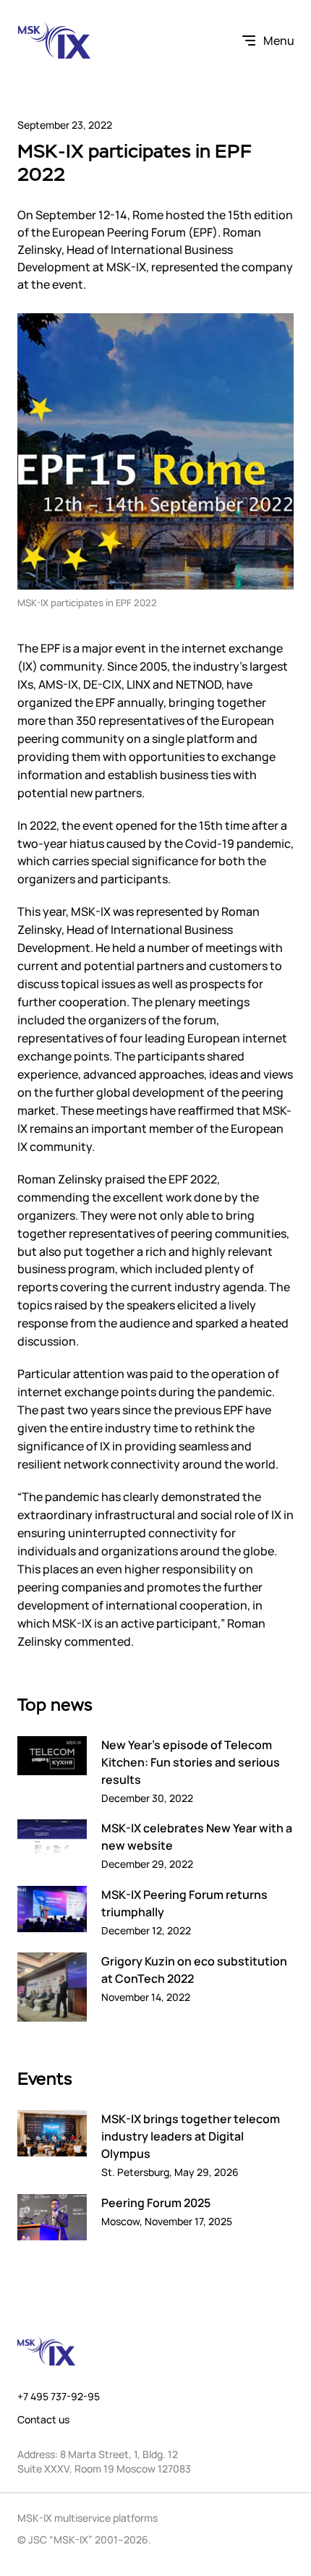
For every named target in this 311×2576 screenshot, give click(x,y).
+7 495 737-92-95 (59, 2397)
